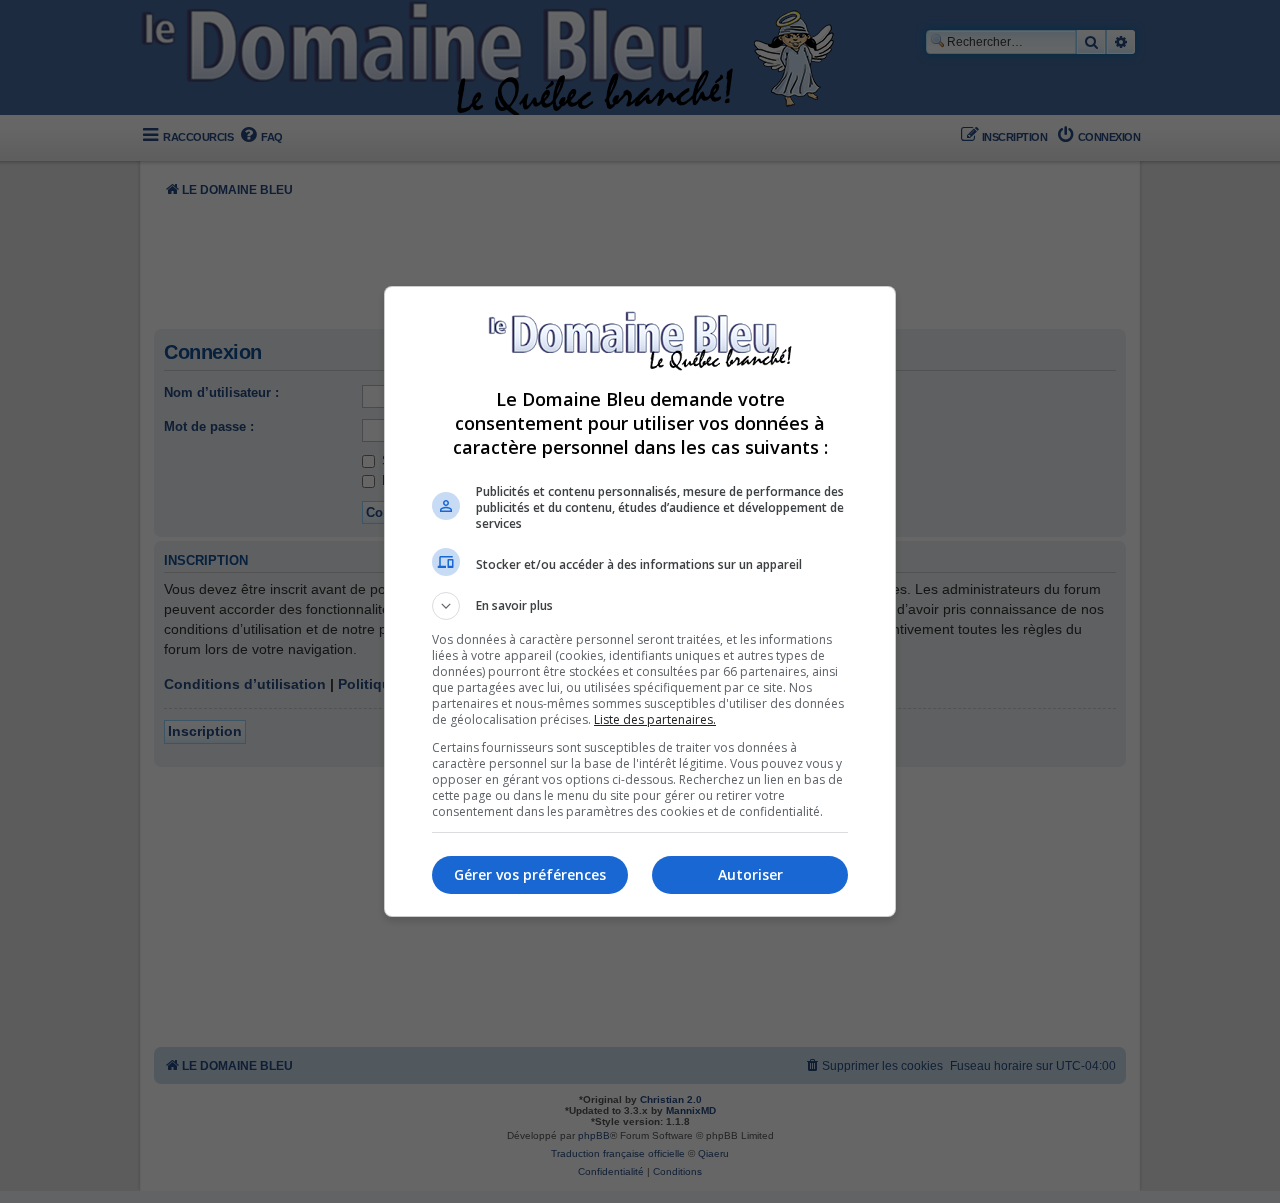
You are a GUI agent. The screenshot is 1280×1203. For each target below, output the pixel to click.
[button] (640, 606)
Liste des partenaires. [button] (655, 719)
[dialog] (640, 601)
